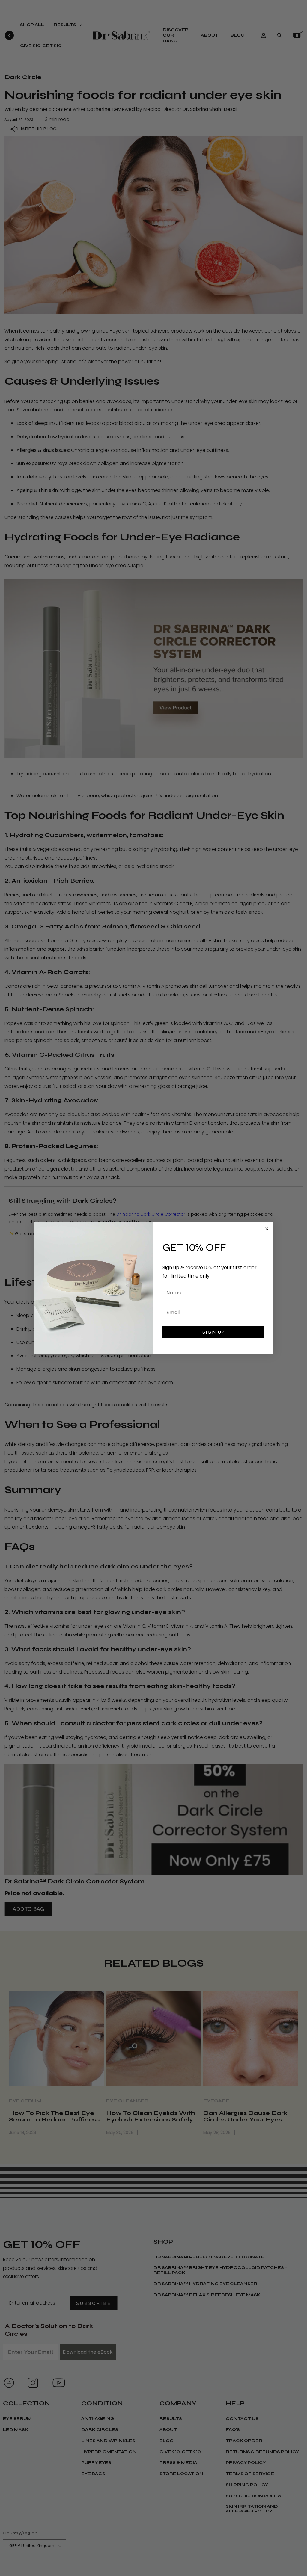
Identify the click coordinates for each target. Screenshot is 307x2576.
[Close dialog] (267, 1229)
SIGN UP (214, 1332)
